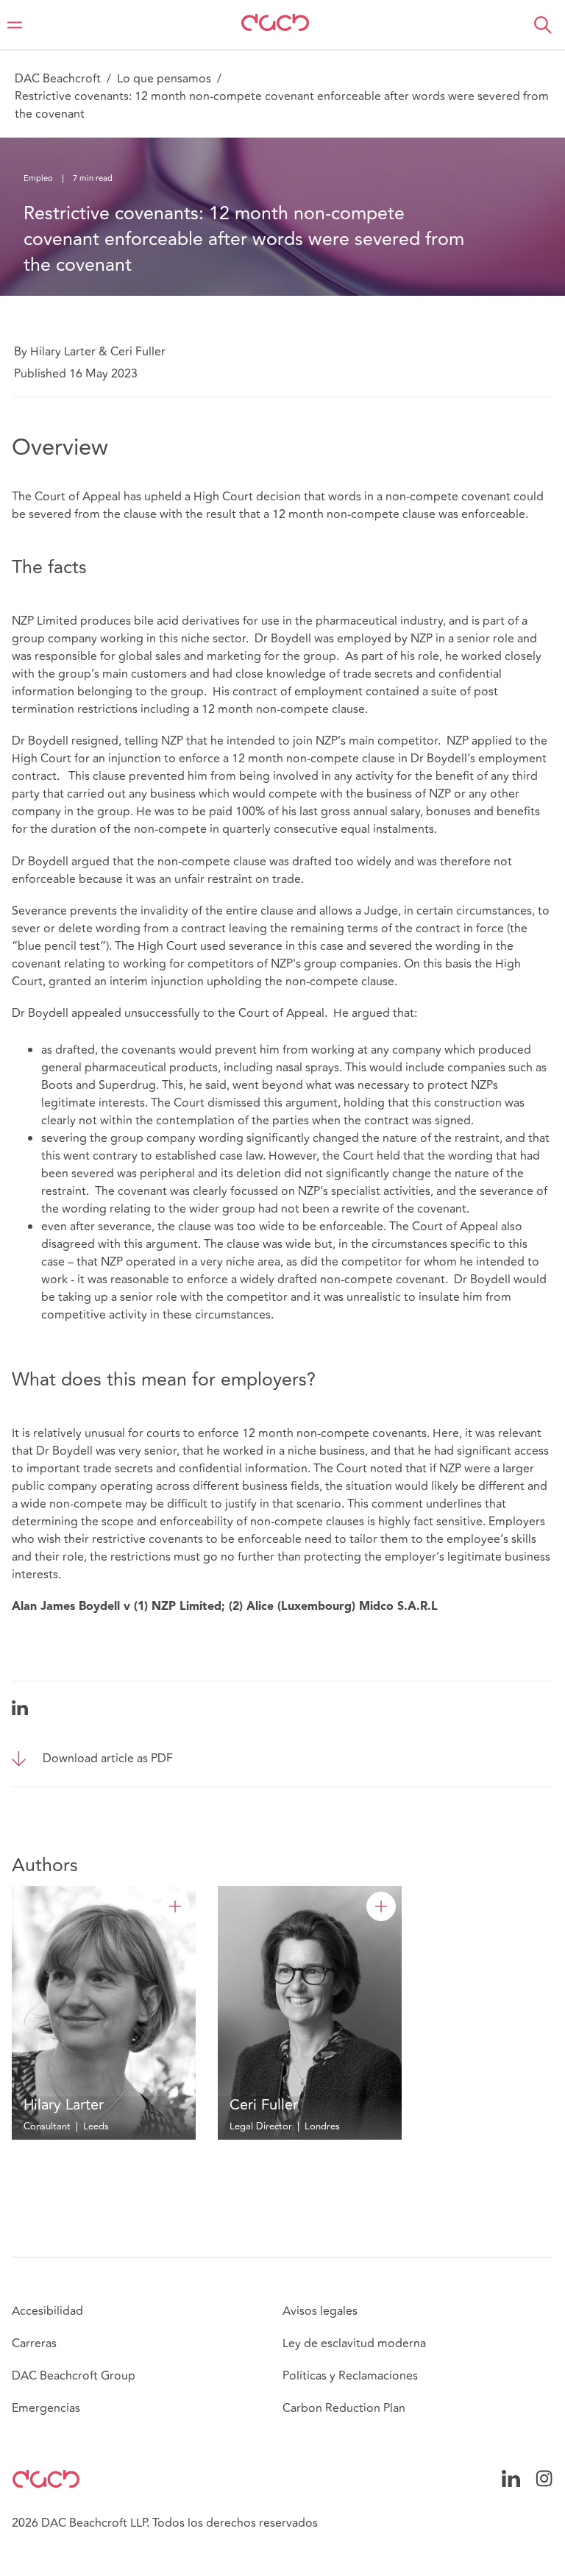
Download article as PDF (108, 1759)
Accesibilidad (47, 2311)
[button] (543, 25)
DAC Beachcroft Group (74, 2376)
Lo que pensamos (164, 79)
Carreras (34, 2343)
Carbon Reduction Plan (344, 2408)
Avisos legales (320, 2311)
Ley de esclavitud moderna (354, 2343)
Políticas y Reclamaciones (350, 2376)
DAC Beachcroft (58, 79)
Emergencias (46, 2408)
